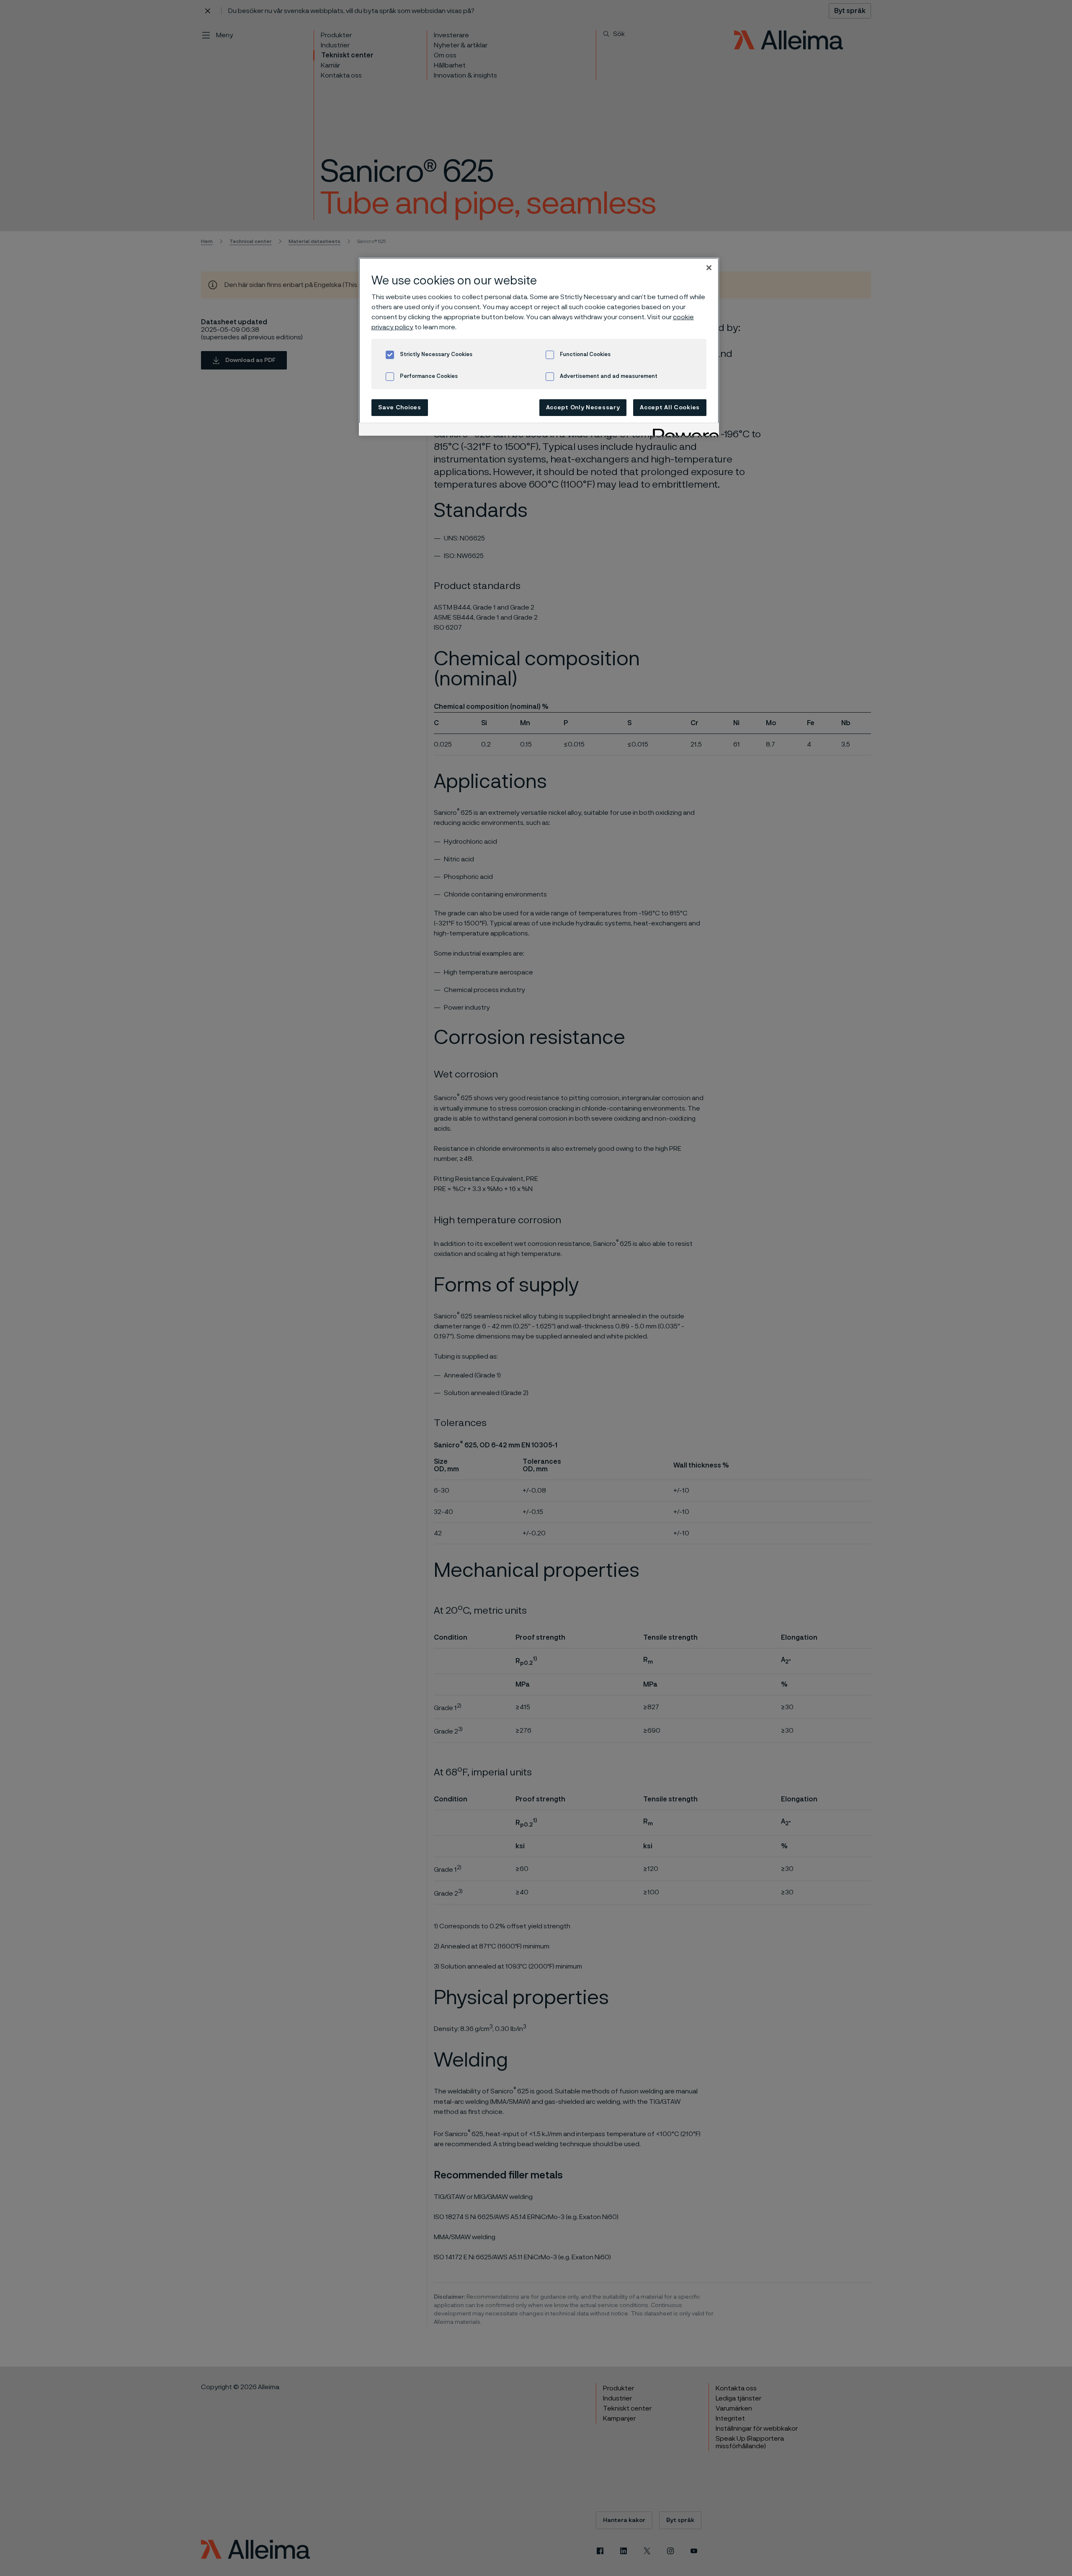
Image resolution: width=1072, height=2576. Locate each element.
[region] (539, 347)
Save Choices (399, 408)
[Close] (709, 268)
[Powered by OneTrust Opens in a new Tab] (683, 430)
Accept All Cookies (670, 408)
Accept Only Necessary (583, 408)
